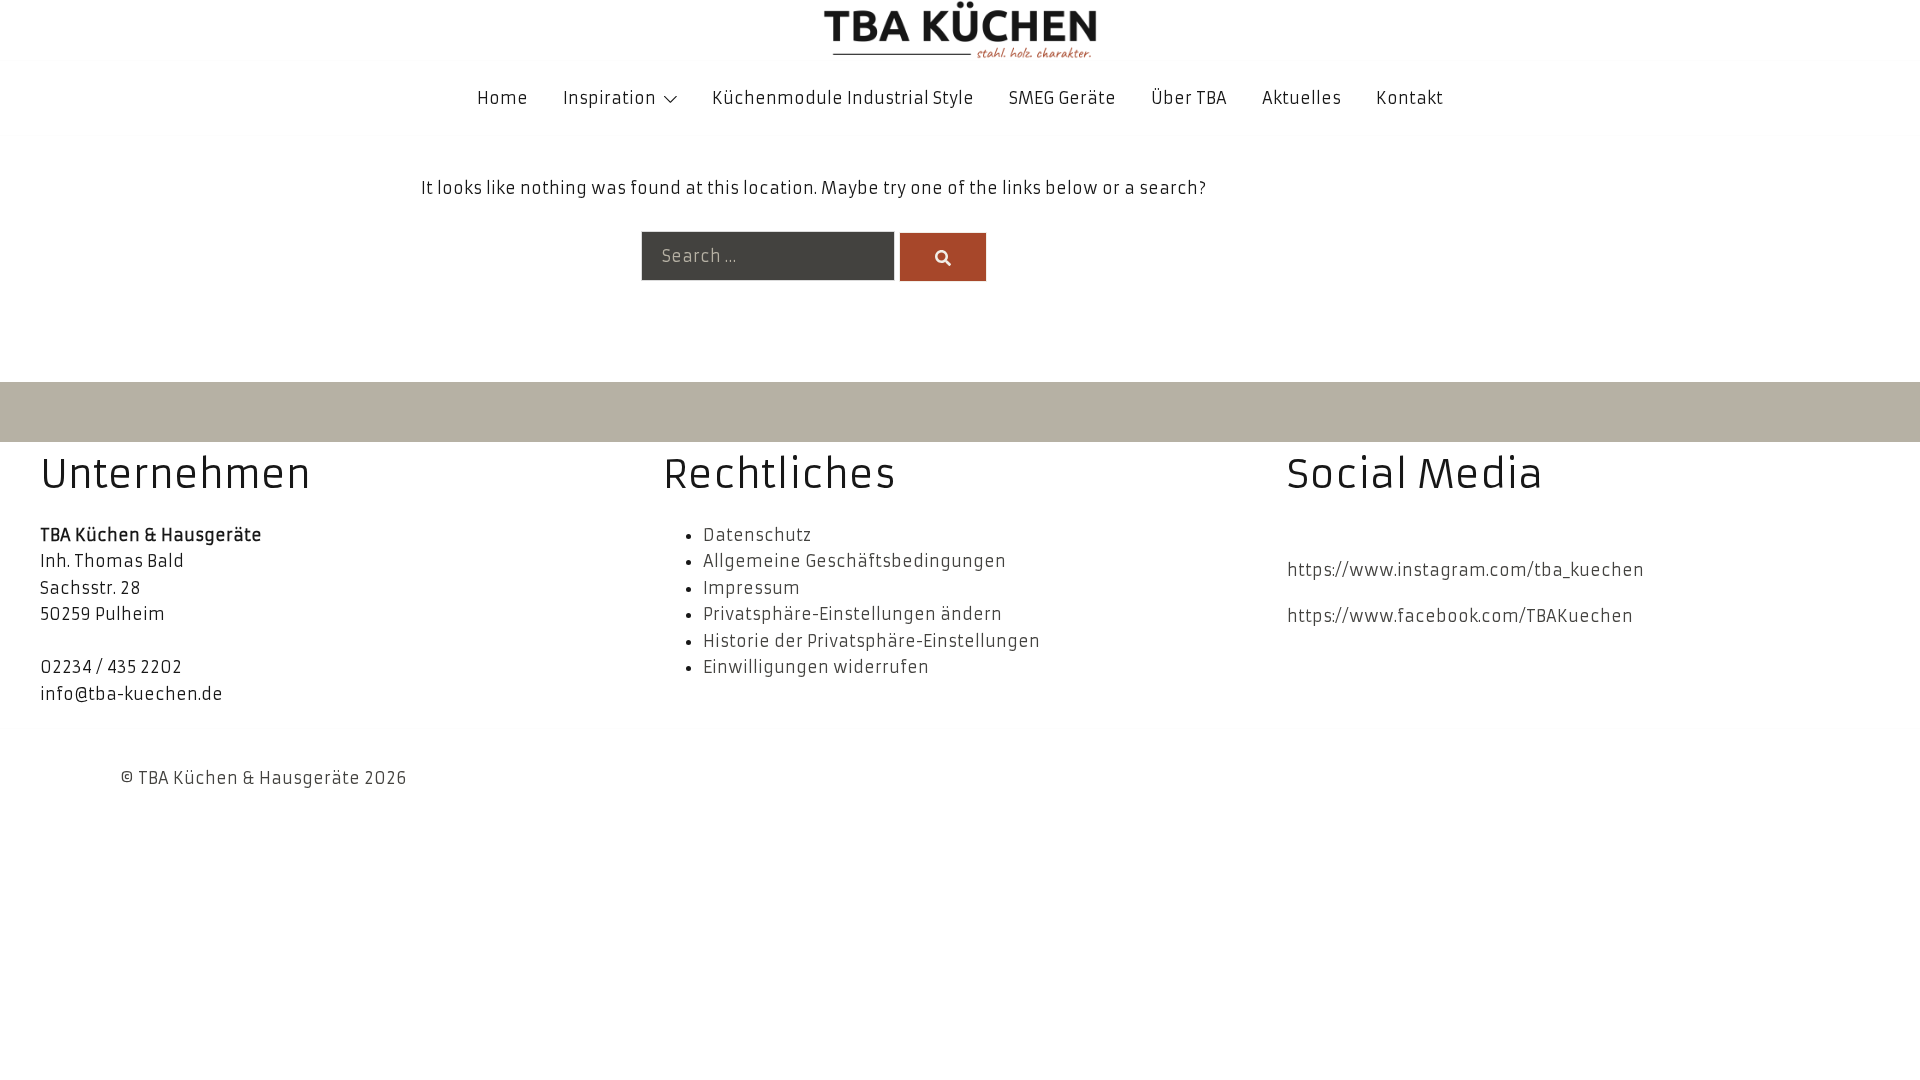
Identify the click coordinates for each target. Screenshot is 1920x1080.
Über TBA (1189, 98)
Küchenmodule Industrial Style (843, 98)
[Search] (943, 257)
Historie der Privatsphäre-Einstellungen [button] (871, 641)
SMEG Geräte (1062, 98)
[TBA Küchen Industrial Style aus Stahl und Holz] (960, 29)
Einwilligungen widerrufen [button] (816, 667)
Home (502, 98)
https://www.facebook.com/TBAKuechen (1460, 616)
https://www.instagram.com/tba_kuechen (1465, 570)
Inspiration (609, 98)
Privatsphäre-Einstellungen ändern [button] (852, 614)
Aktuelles (1301, 98)
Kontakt (1409, 98)
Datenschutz (757, 535)
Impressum (751, 588)
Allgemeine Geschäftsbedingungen (854, 561)
